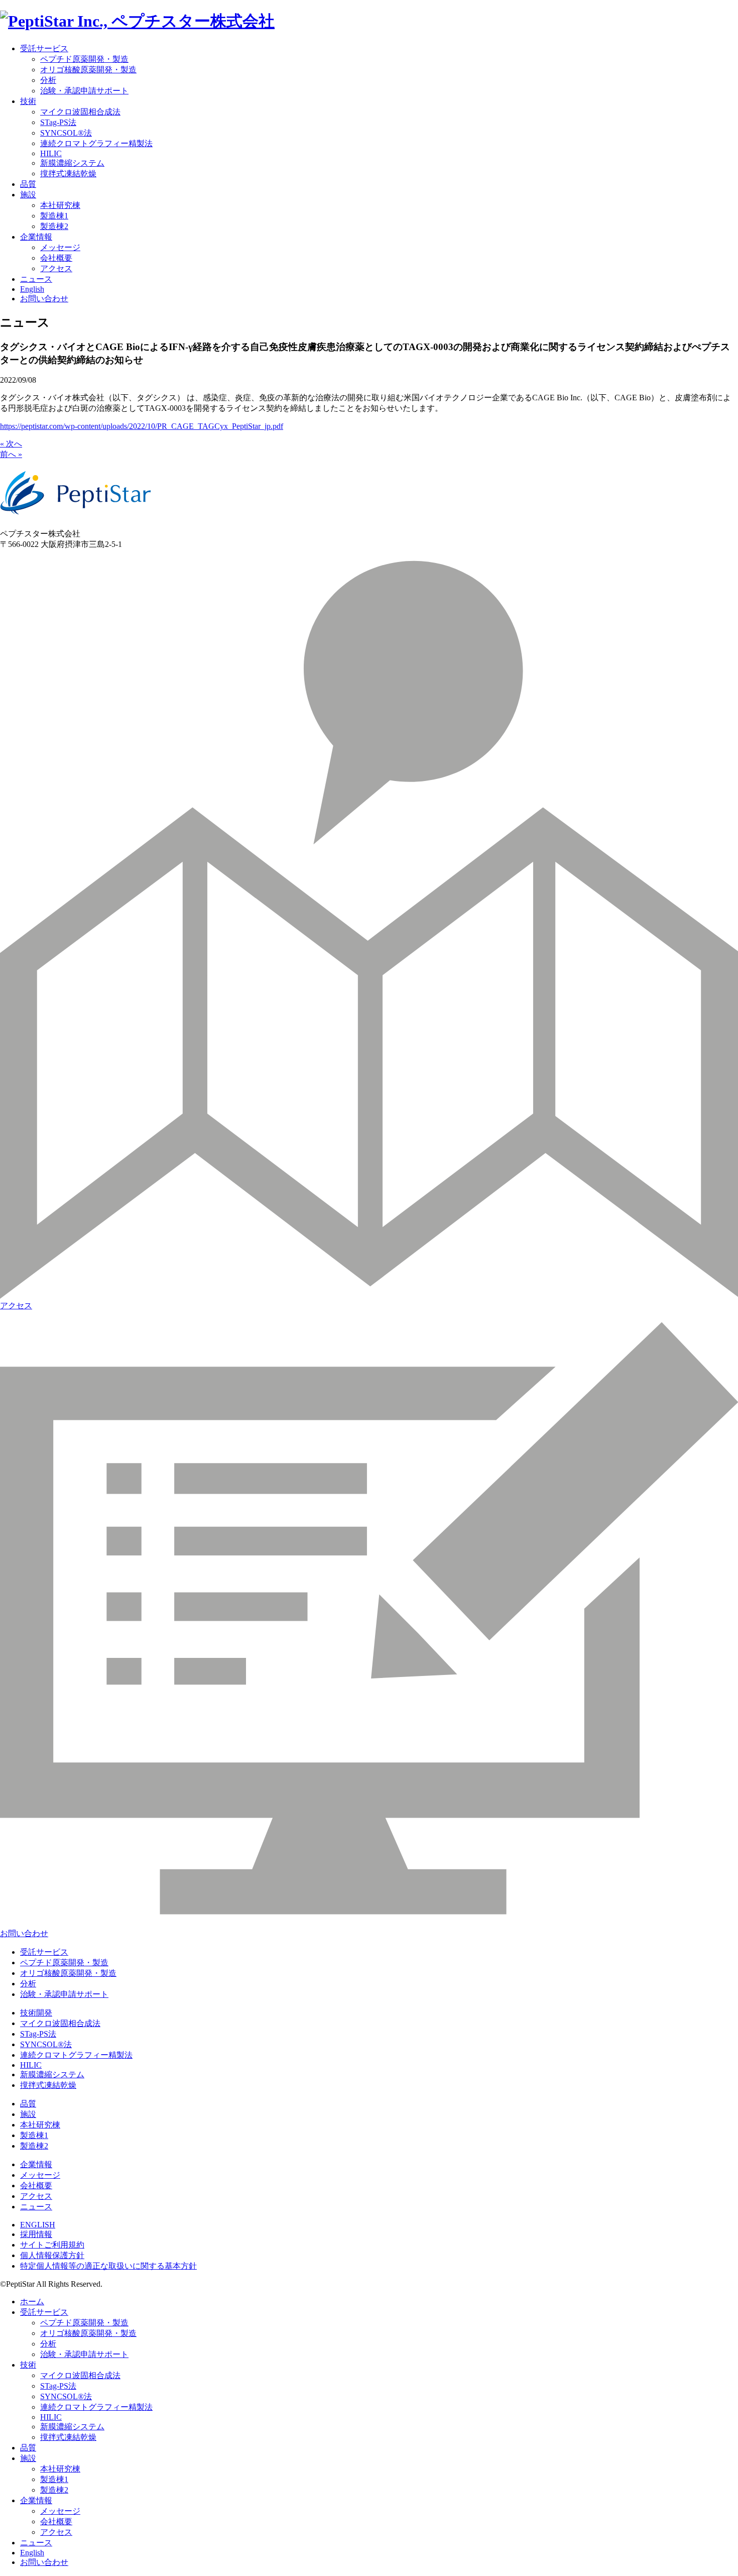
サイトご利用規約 (52, 2245)
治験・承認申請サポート (84, 91)
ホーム (32, 2302)
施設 (28, 195)
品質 (28, 184)
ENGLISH (38, 2225)
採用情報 (36, 2234)
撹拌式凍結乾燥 (68, 174)
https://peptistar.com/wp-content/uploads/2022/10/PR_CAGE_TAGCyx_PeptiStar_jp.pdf (142, 426)
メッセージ (60, 247)
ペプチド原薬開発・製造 (84, 59)
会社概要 (56, 258)
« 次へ (11, 444)
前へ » (11, 454)
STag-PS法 (58, 122)
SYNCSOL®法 (66, 133)
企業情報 (36, 237)
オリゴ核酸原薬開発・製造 (88, 70)
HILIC (51, 153)
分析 (48, 80)
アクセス (56, 268)
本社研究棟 (60, 205)
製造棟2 (54, 226)
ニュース (36, 279)
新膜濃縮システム (72, 163)
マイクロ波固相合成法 (80, 112)
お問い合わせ (44, 299)
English (32, 289)
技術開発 (36, 2013)
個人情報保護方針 (52, 2255)
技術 (28, 101)
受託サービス (44, 48)
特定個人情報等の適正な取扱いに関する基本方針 (108, 2266)
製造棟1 (54, 216)
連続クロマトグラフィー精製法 (96, 143)
